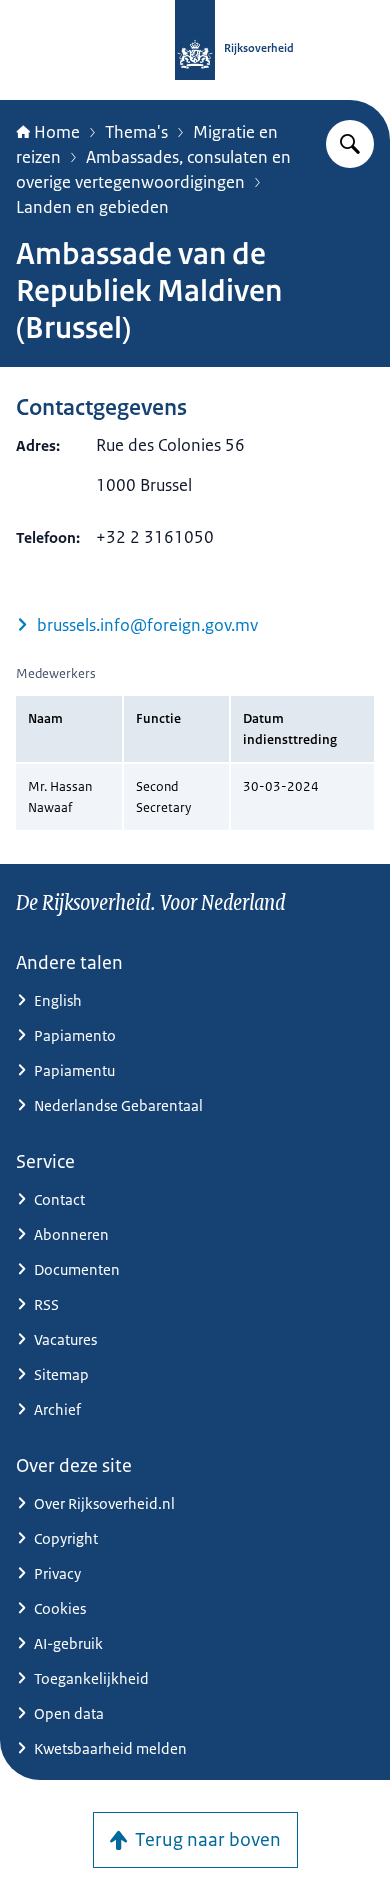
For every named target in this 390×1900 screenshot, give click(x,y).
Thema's (136, 132)
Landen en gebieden (92, 207)
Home (57, 132)
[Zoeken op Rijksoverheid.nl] (350, 144)
